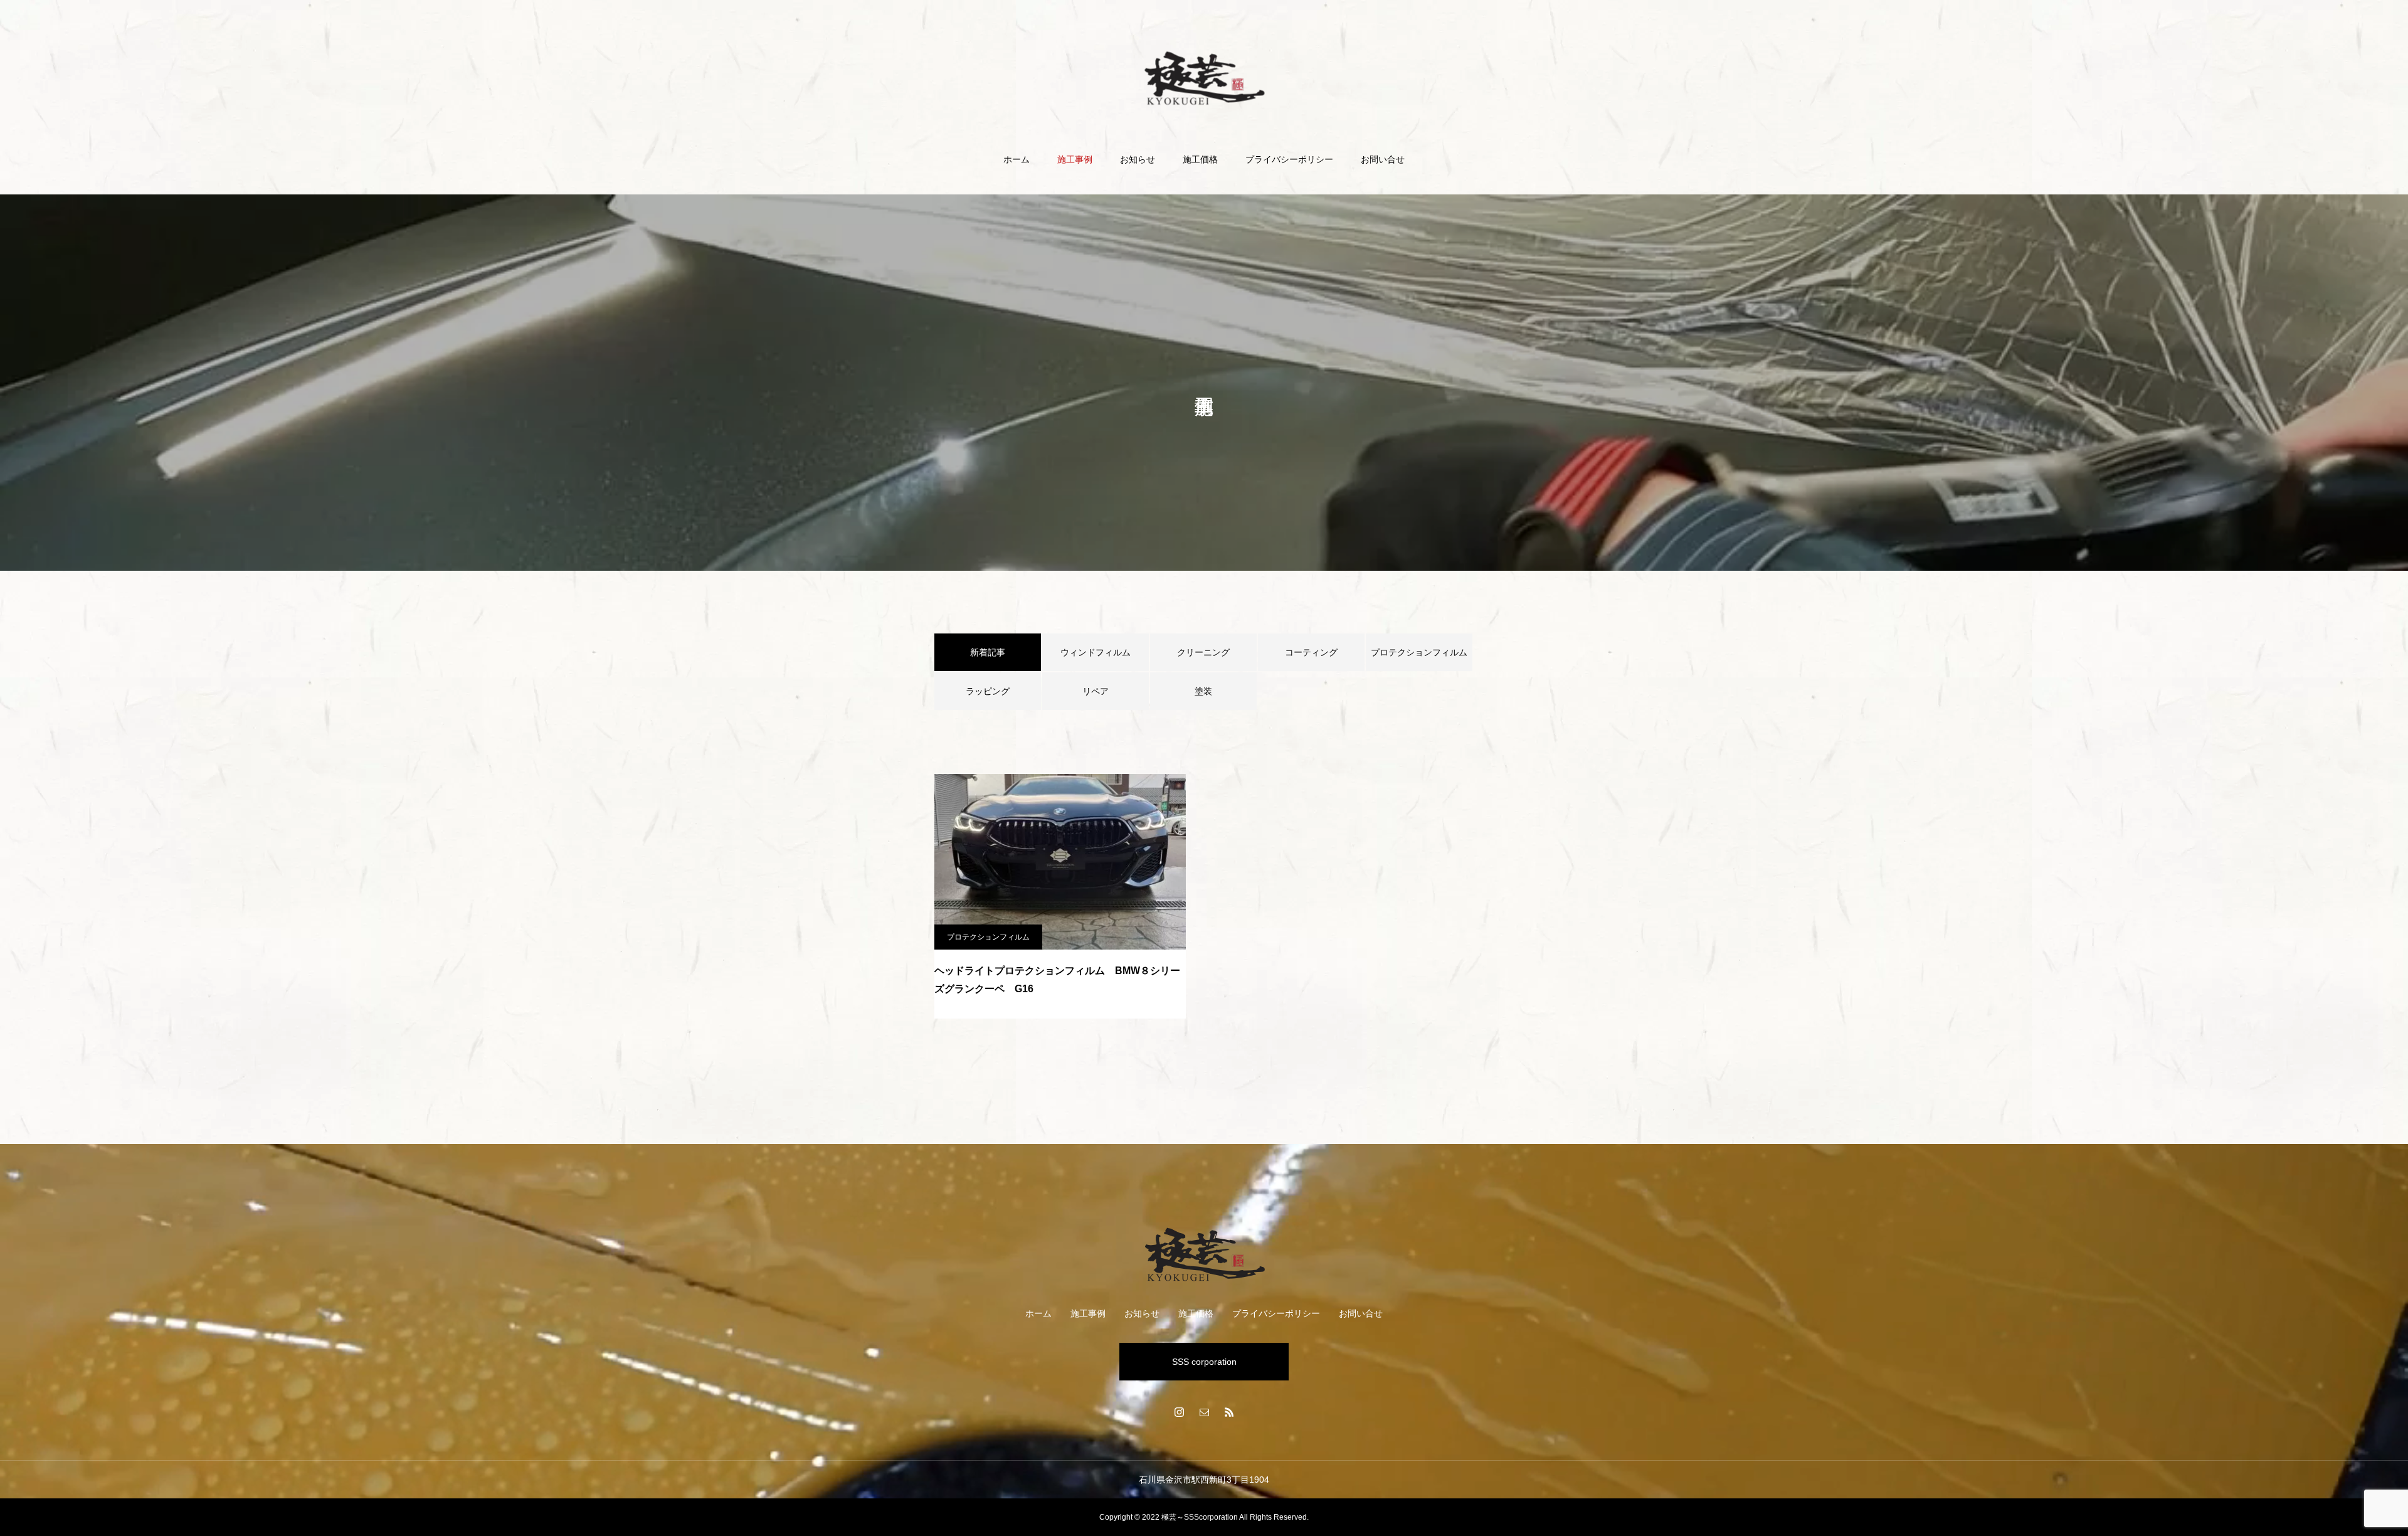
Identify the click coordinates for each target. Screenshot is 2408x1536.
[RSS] (1229, 1412)
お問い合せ (1383, 159)
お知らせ (1138, 159)
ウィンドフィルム (1096, 652)
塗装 (1203, 691)
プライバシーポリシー (1289, 159)
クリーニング (1203, 652)
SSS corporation (1204, 1362)
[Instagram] (1179, 1412)
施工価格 (1200, 159)
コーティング (1311, 652)
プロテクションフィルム (1419, 652)
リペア (1096, 691)
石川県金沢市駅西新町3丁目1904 (1204, 1480)
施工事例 (1075, 159)
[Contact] (1204, 1412)
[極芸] (1204, 77)
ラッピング (988, 691)
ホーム (1017, 159)
